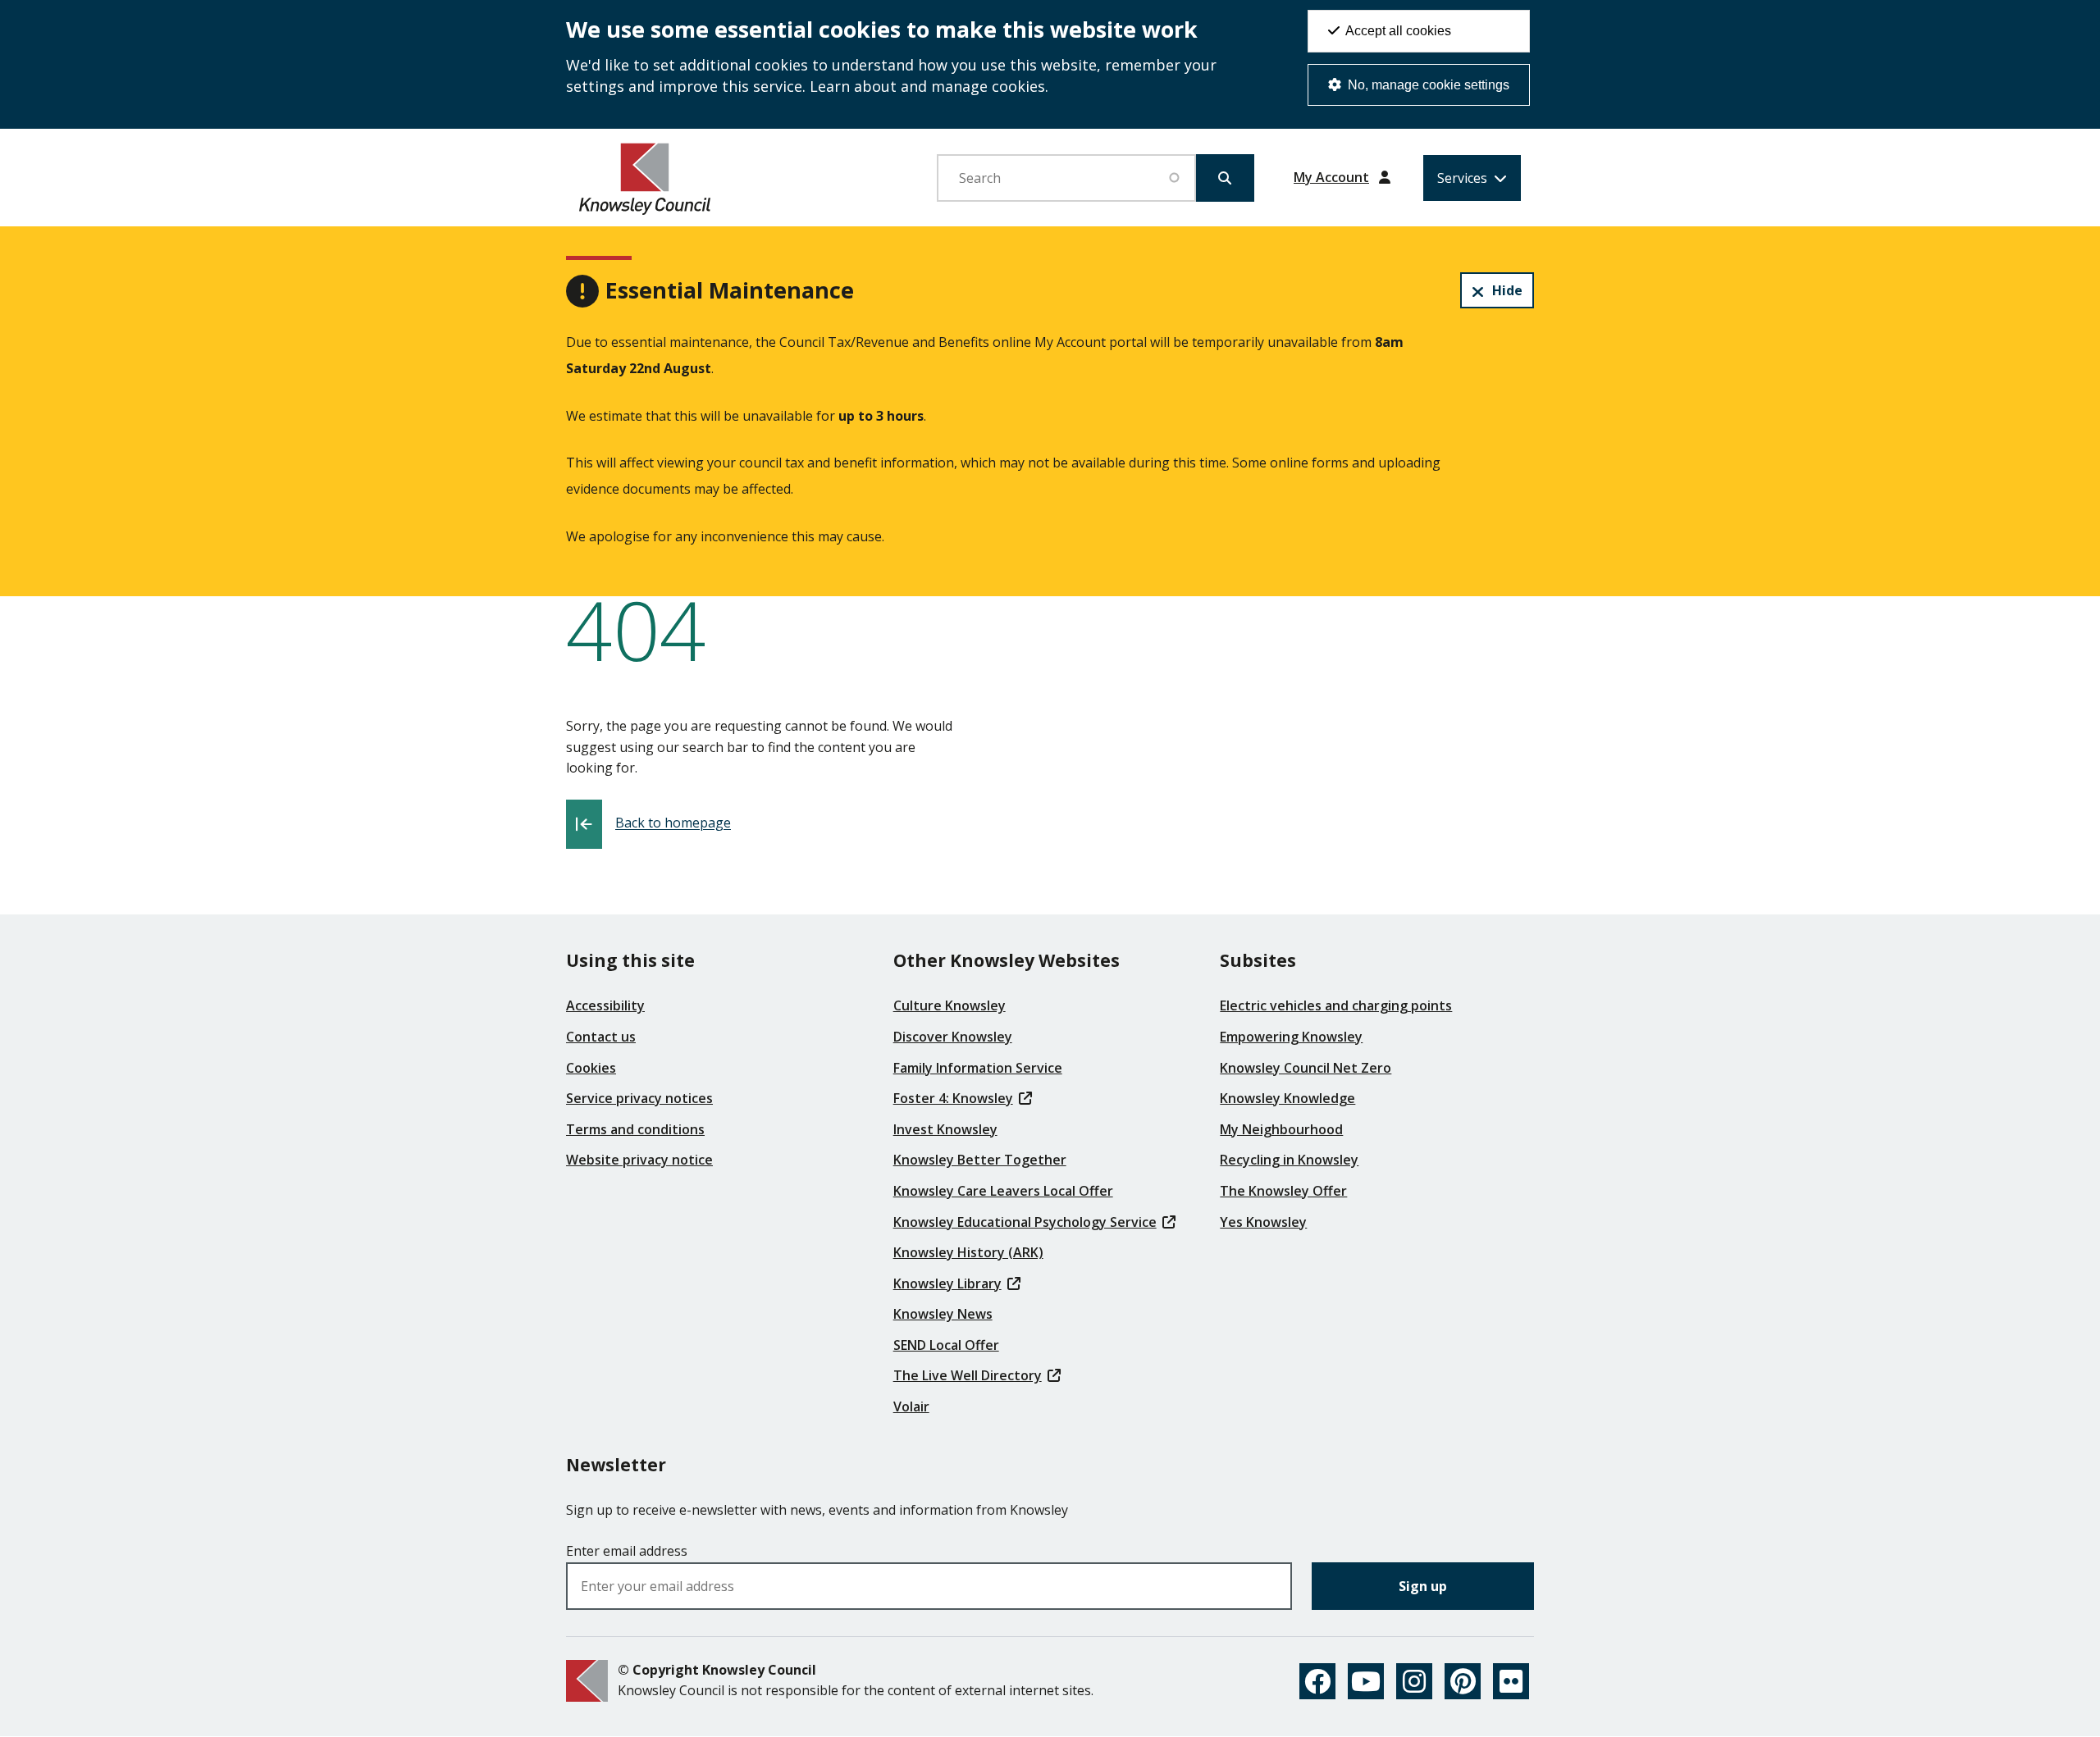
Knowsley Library (947, 1283)
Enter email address (627, 1551)
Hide (1507, 290)
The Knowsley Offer (1283, 1191)
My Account (1331, 177)
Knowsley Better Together (980, 1160)
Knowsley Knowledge (1287, 1098)
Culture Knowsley (950, 1005)
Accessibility (605, 1005)
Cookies (591, 1068)
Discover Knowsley (953, 1037)
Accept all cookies (1397, 31)
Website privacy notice (639, 1160)
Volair (911, 1406)
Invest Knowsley (945, 1129)
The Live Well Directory (968, 1375)
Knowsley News (943, 1314)
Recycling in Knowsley (1289, 1160)
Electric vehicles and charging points (1336, 1005)
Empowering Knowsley (1291, 1037)
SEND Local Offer (946, 1345)
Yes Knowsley (1263, 1222)
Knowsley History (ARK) (968, 1252)
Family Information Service (978, 1068)
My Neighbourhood (1281, 1129)
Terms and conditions (635, 1129)
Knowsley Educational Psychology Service (1025, 1222)
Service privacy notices (639, 1098)
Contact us (601, 1037)
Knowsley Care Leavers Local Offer (1003, 1191)
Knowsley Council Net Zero (1306, 1068)
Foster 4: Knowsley (953, 1098)
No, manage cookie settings (1427, 85)
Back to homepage (673, 823)
